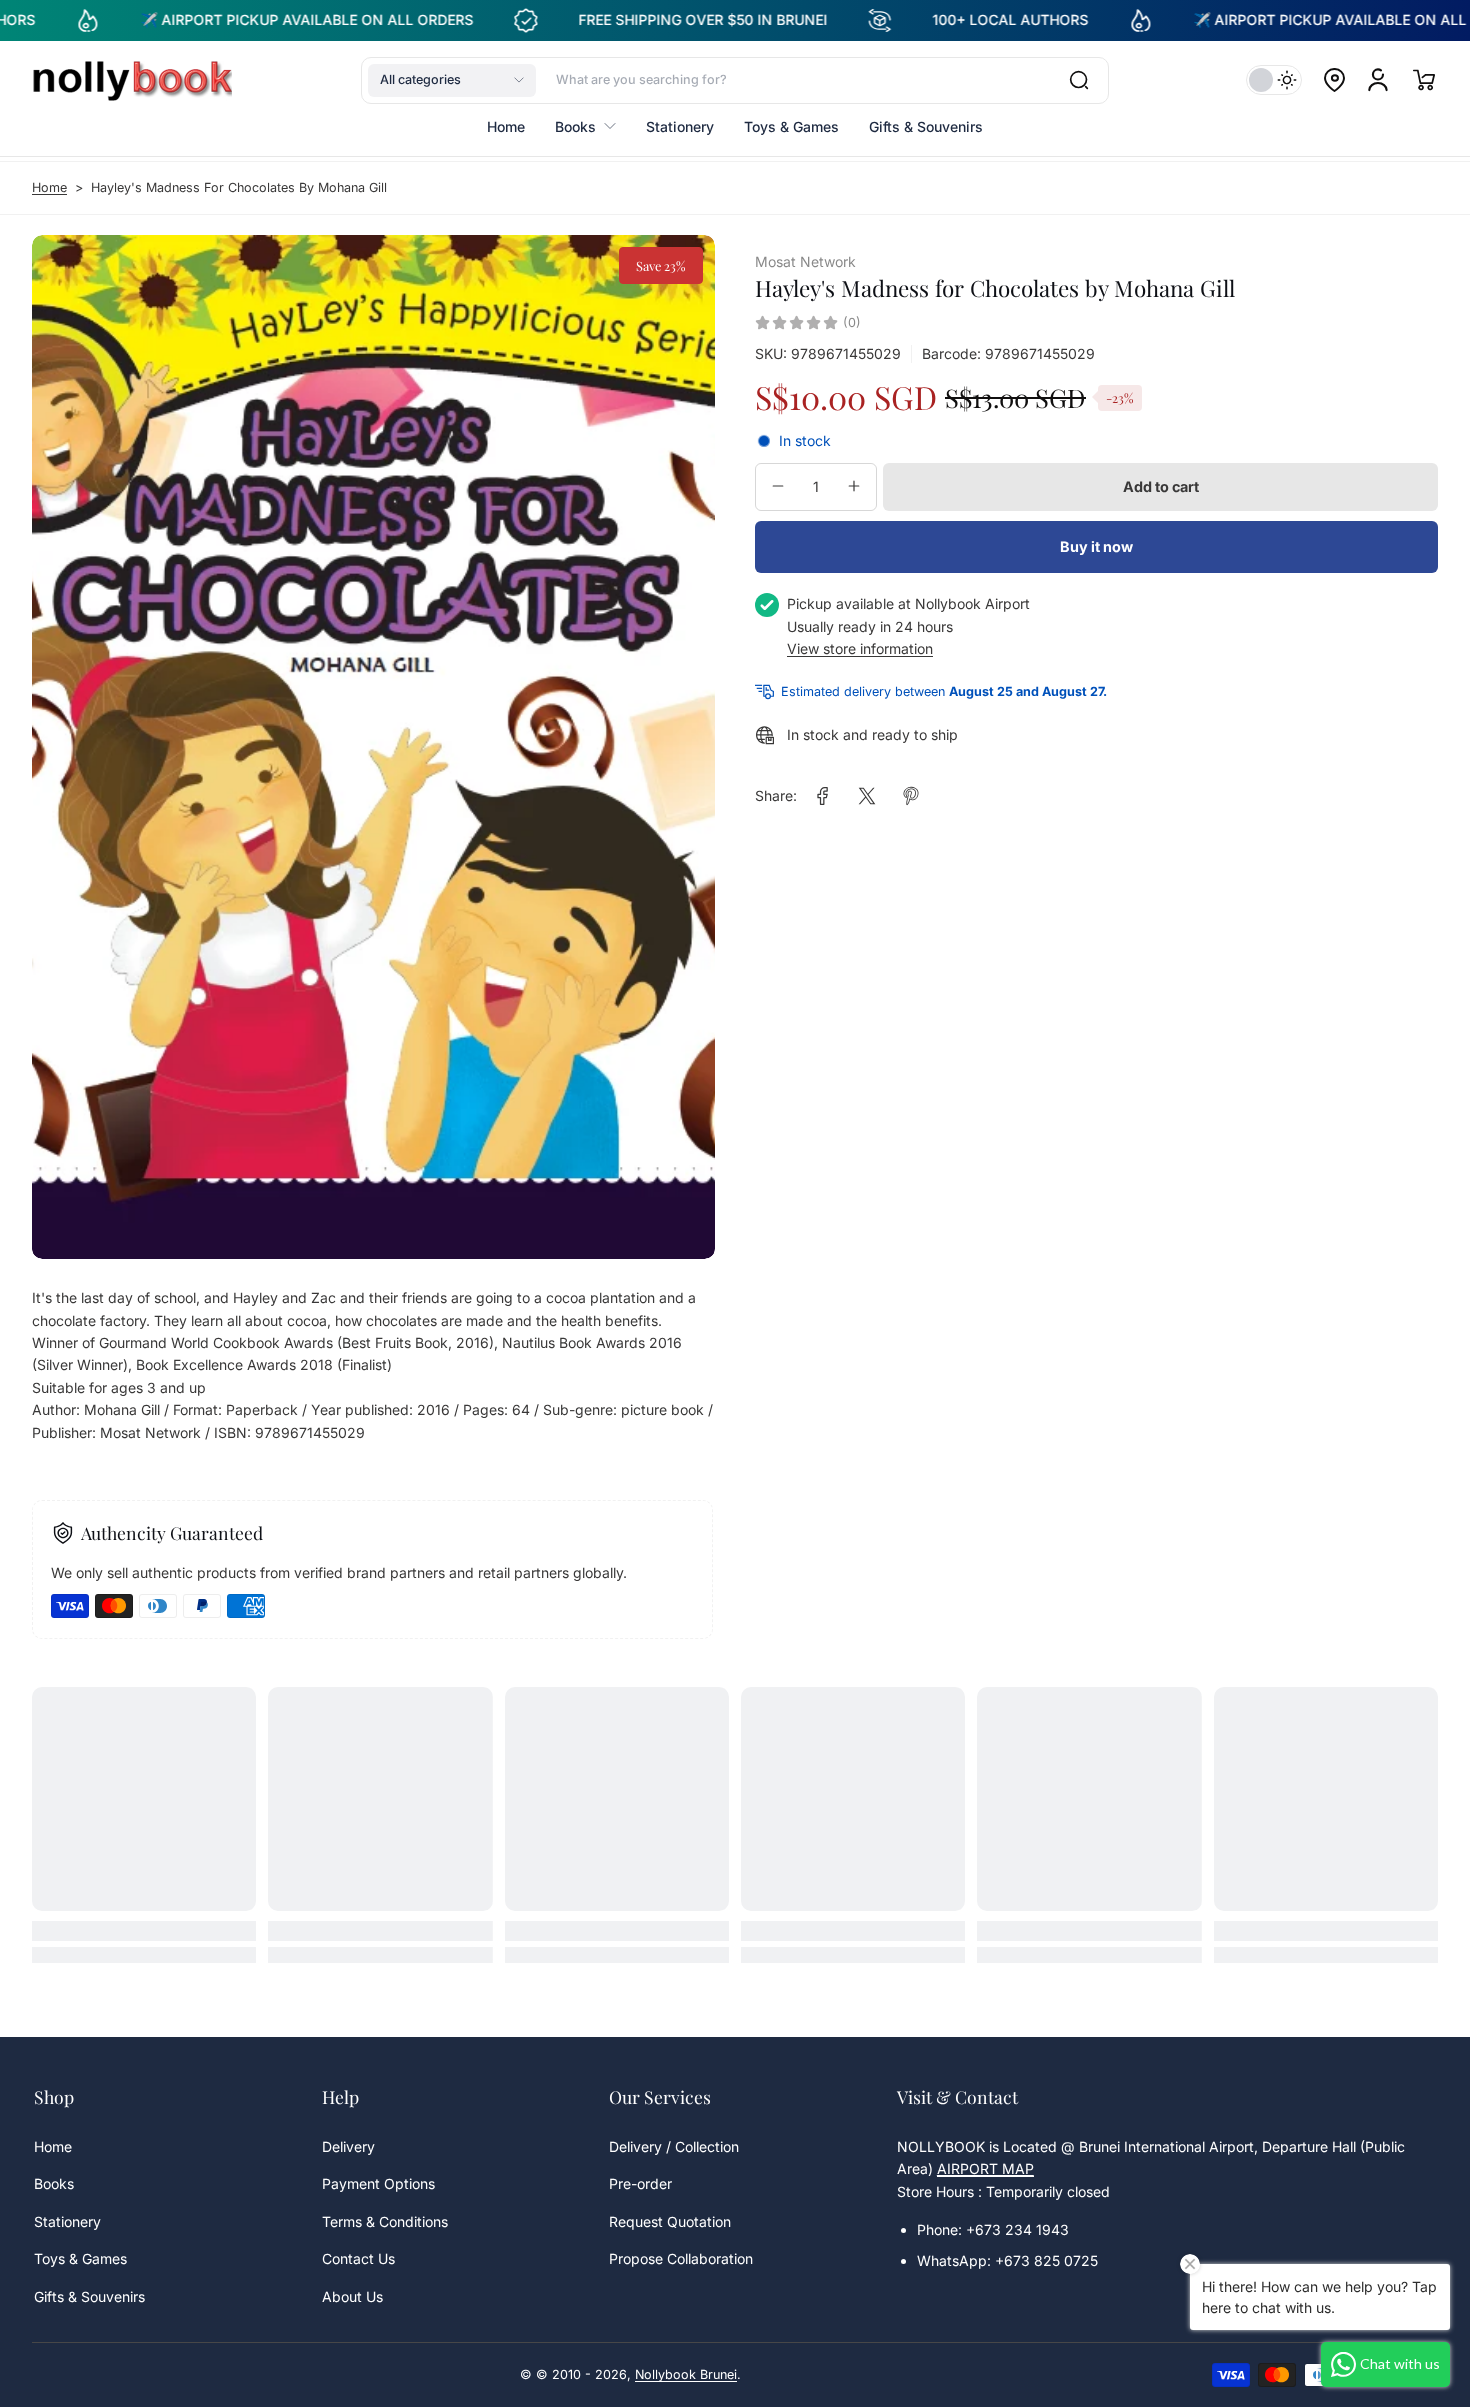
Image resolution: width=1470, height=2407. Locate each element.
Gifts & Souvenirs (89, 2296)
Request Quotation (670, 2221)
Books (54, 2183)
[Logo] (132, 80)
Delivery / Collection (674, 2146)
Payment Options (378, 2183)
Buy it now (1096, 546)
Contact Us (358, 2258)
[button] (452, 80)
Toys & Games (80, 2258)
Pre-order (640, 2183)
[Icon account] (1378, 80)
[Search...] (1079, 80)
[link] (823, 796)
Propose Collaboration (681, 2258)
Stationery (67, 2221)
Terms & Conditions (385, 2221)
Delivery (348, 2146)
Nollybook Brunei (686, 2374)
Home (49, 187)
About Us (352, 2296)
